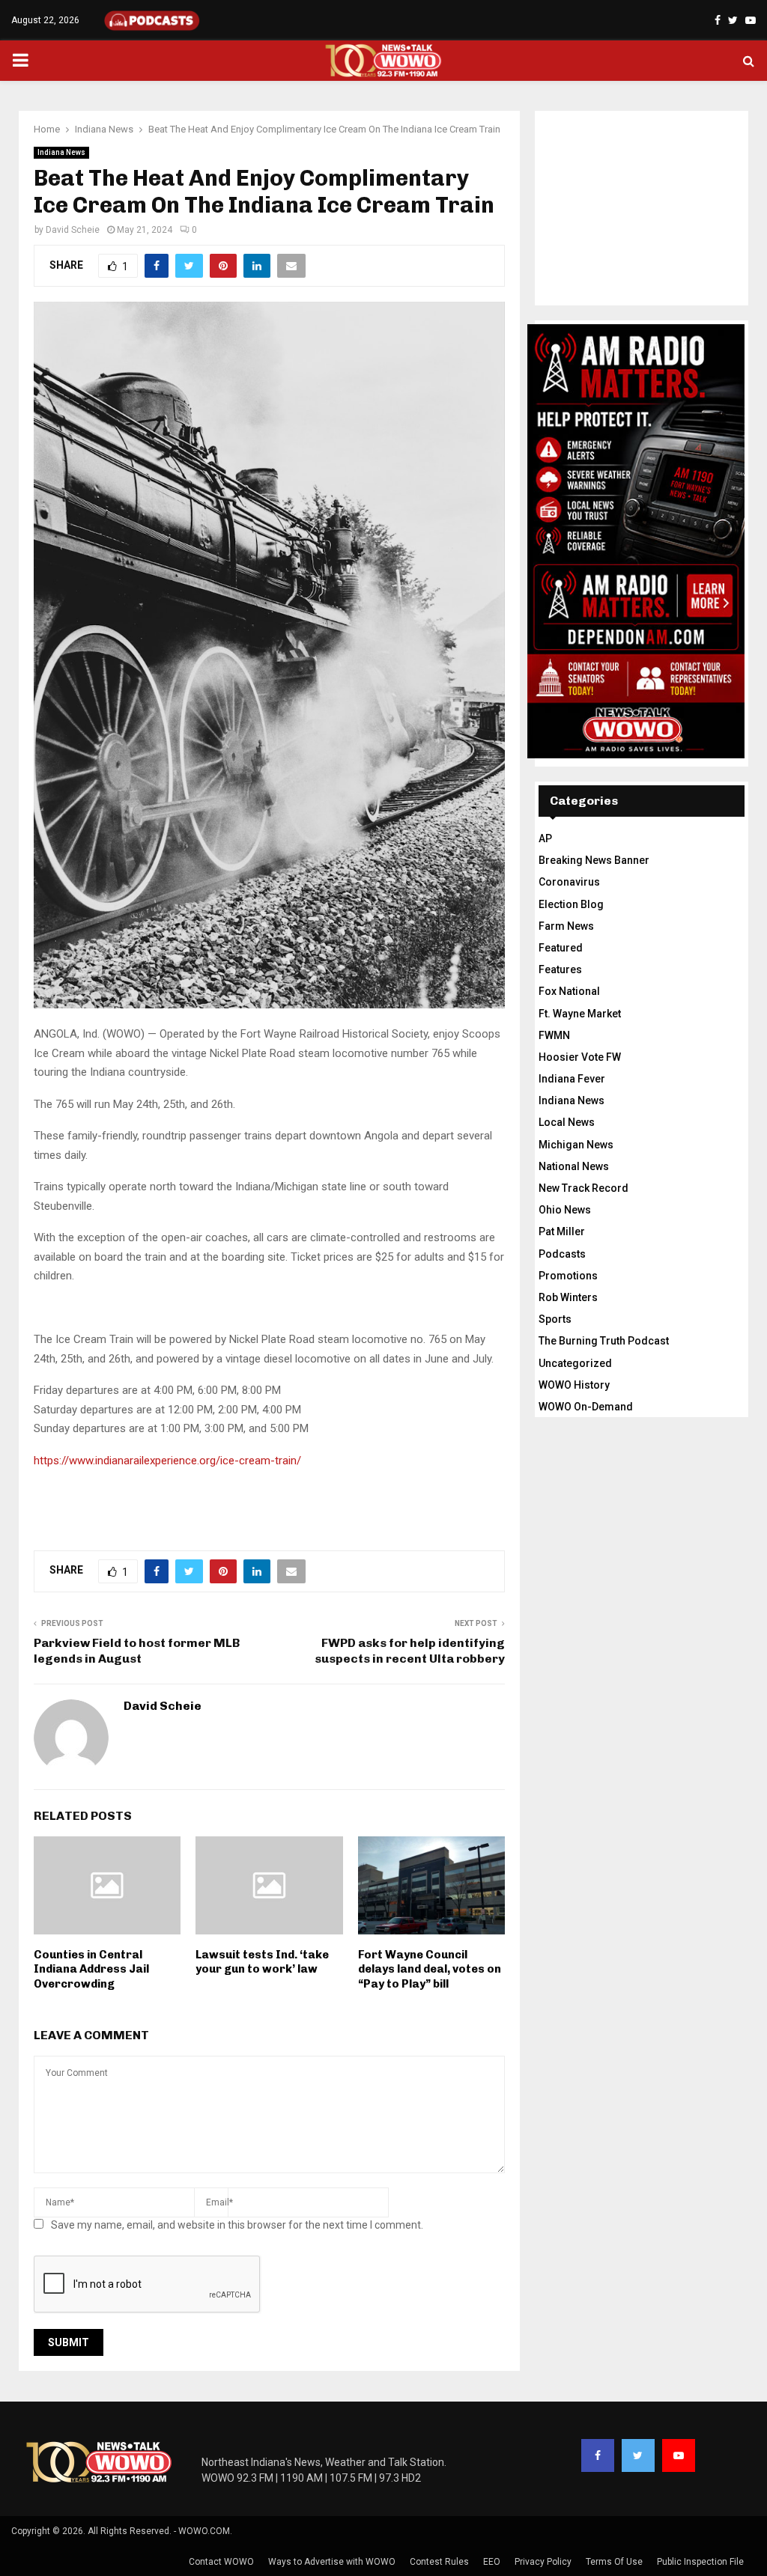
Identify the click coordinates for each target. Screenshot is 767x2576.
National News (574, 1166)
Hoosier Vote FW (580, 1057)
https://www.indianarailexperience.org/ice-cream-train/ (167, 1461)
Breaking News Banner (594, 860)
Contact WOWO (221, 2562)
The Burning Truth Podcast (604, 1341)
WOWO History (574, 1385)
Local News (567, 1122)
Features (560, 969)
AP (545, 838)
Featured (561, 948)
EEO (492, 2562)
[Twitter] (638, 2455)
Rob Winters (568, 1297)
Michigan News (576, 1145)
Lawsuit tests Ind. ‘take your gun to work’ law (262, 1962)
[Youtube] (679, 2455)
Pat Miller (562, 1231)
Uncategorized (575, 1363)
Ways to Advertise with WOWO (332, 2562)
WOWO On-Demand (586, 1407)
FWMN (554, 1035)
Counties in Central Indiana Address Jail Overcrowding (91, 1969)
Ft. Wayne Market (580, 1014)
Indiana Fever (572, 1079)
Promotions (568, 1276)
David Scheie (73, 230)
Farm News (566, 926)
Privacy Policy (543, 2562)
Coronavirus (569, 882)
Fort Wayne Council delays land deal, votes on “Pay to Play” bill (430, 1969)
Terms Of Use (614, 2562)
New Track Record (583, 1188)
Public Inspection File (700, 2562)
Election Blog (571, 904)
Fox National (569, 991)
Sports (555, 1319)
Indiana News (61, 152)
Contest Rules (439, 2562)
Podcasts (562, 1254)
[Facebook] (598, 2455)
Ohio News (565, 1210)
